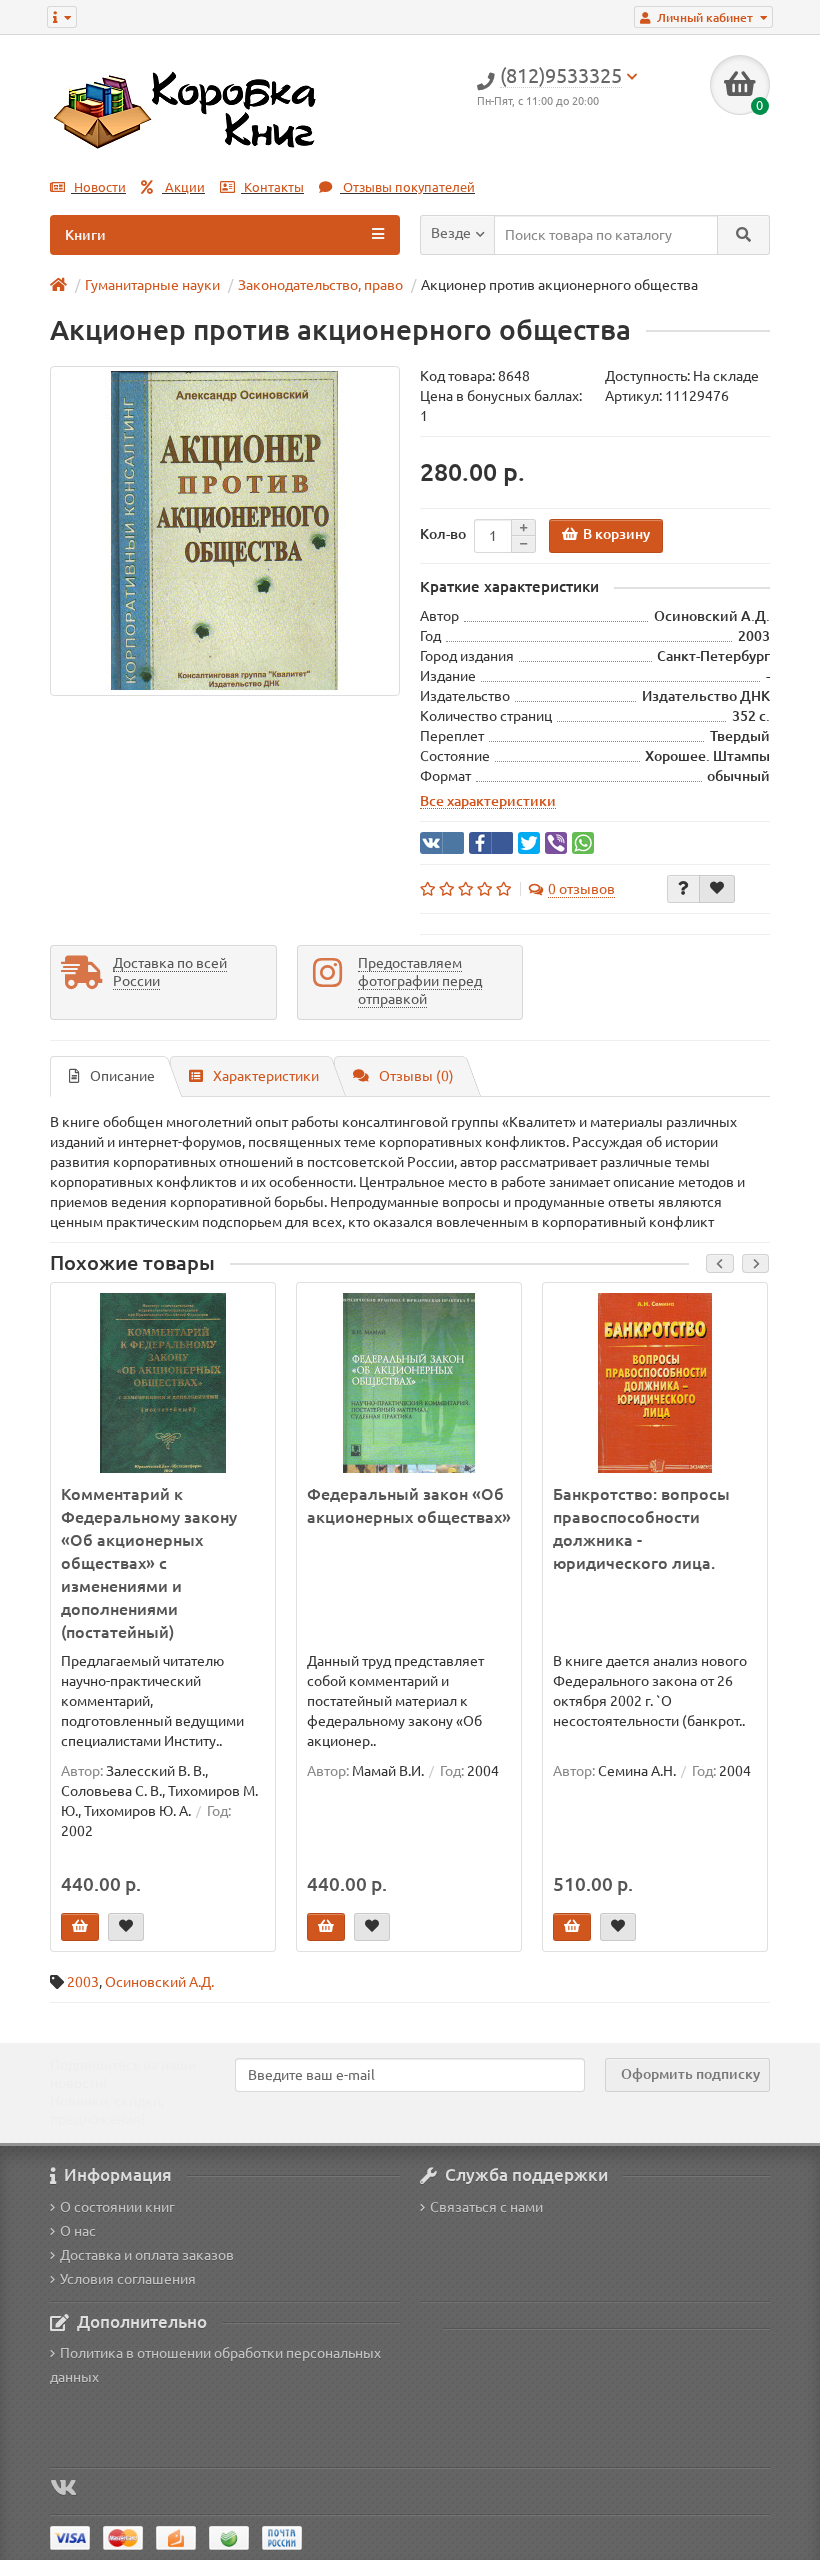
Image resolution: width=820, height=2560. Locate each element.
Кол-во (443, 534)
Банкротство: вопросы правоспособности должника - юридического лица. (641, 1528)
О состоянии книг (117, 2207)
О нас (78, 2231)
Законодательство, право (320, 285)
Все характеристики (488, 801)
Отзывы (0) (416, 1076)
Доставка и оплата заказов (147, 2255)
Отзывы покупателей (407, 187)
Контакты (272, 187)
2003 (83, 1982)
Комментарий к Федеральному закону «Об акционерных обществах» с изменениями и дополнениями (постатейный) (149, 1563)
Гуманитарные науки (152, 285)
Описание (122, 1076)
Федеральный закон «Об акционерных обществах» (409, 1505)
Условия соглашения (128, 2279)
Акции (183, 187)
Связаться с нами (486, 2207)
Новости (98, 187)
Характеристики (266, 1076)
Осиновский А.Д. (159, 1982)
